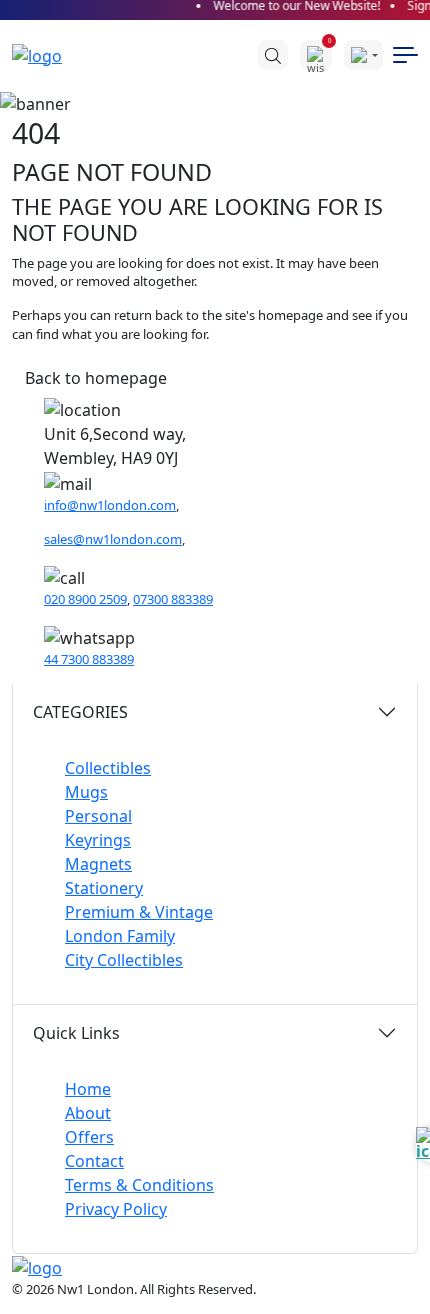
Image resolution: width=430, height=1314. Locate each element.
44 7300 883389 (89, 659)
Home (88, 1089)
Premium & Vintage (139, 912)
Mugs (86, 792)
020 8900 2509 (85, 599)
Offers (89, 1137)
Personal (98, 816)
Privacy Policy (116, 1209)
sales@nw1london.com (113, 539)
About (88, 1113)
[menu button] (405, 55)
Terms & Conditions (139, 1185)
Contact (94, 1161)
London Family (120, 936)
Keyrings (98, 840)
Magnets (98, 864)
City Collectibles (124, 960)
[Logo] (47, 55)
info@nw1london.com (110, 505)
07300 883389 (173, 599)
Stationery (104, 888)
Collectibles (108, 768)
